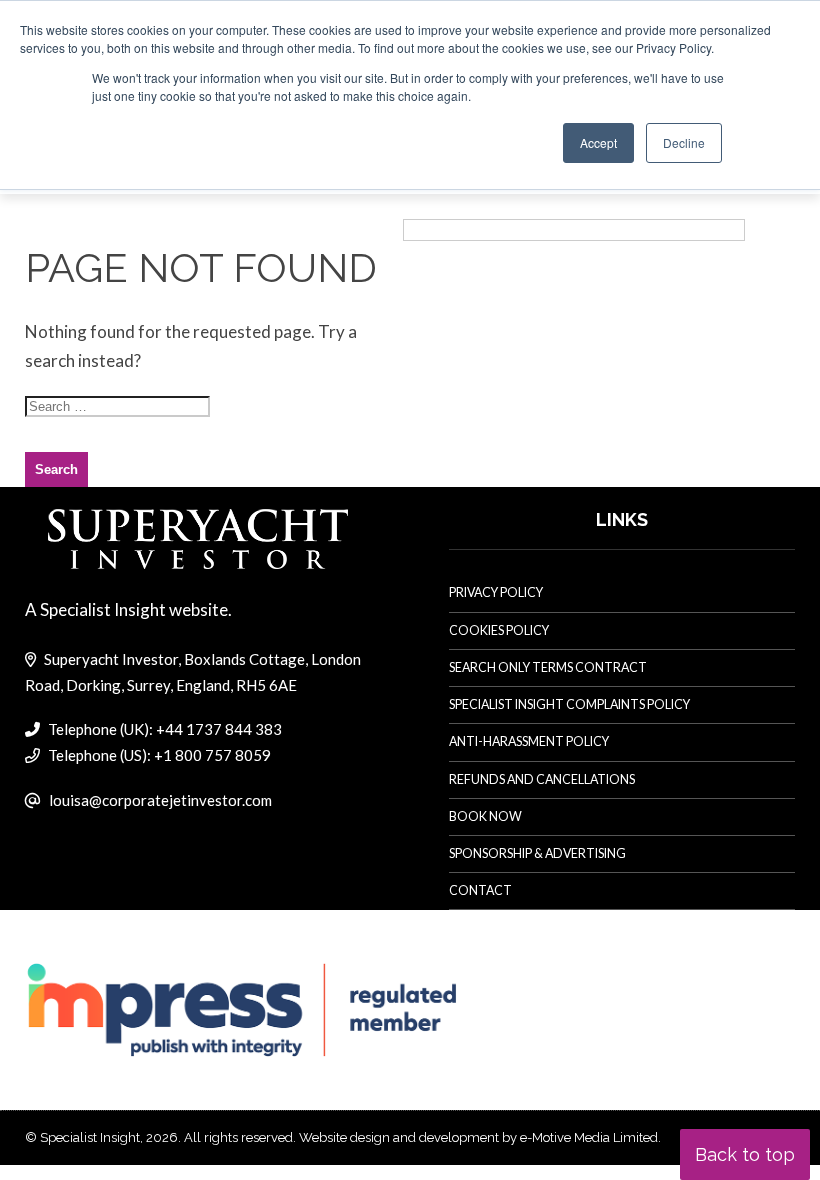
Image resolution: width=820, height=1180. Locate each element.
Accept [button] (598, 142)
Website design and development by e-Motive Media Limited (478, 1137)
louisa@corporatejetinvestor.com (160, 800)
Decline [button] (684, 142)
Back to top (745, 1154)
